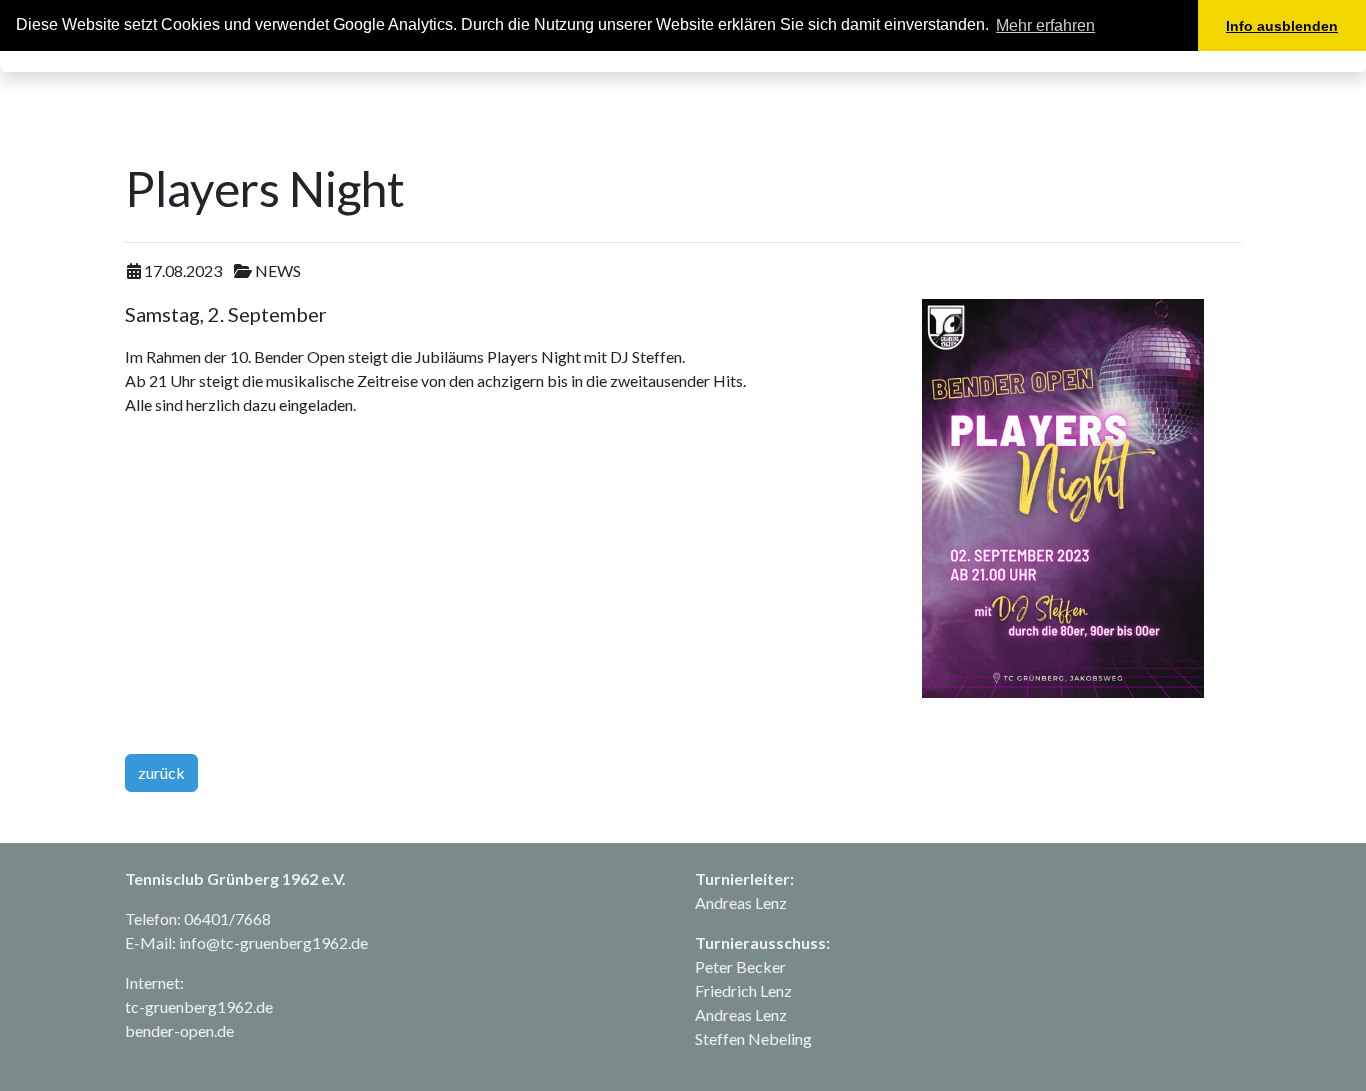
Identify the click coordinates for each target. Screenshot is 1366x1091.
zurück (161, 772)
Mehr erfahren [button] (1045, 25)
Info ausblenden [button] (1282, 26)
